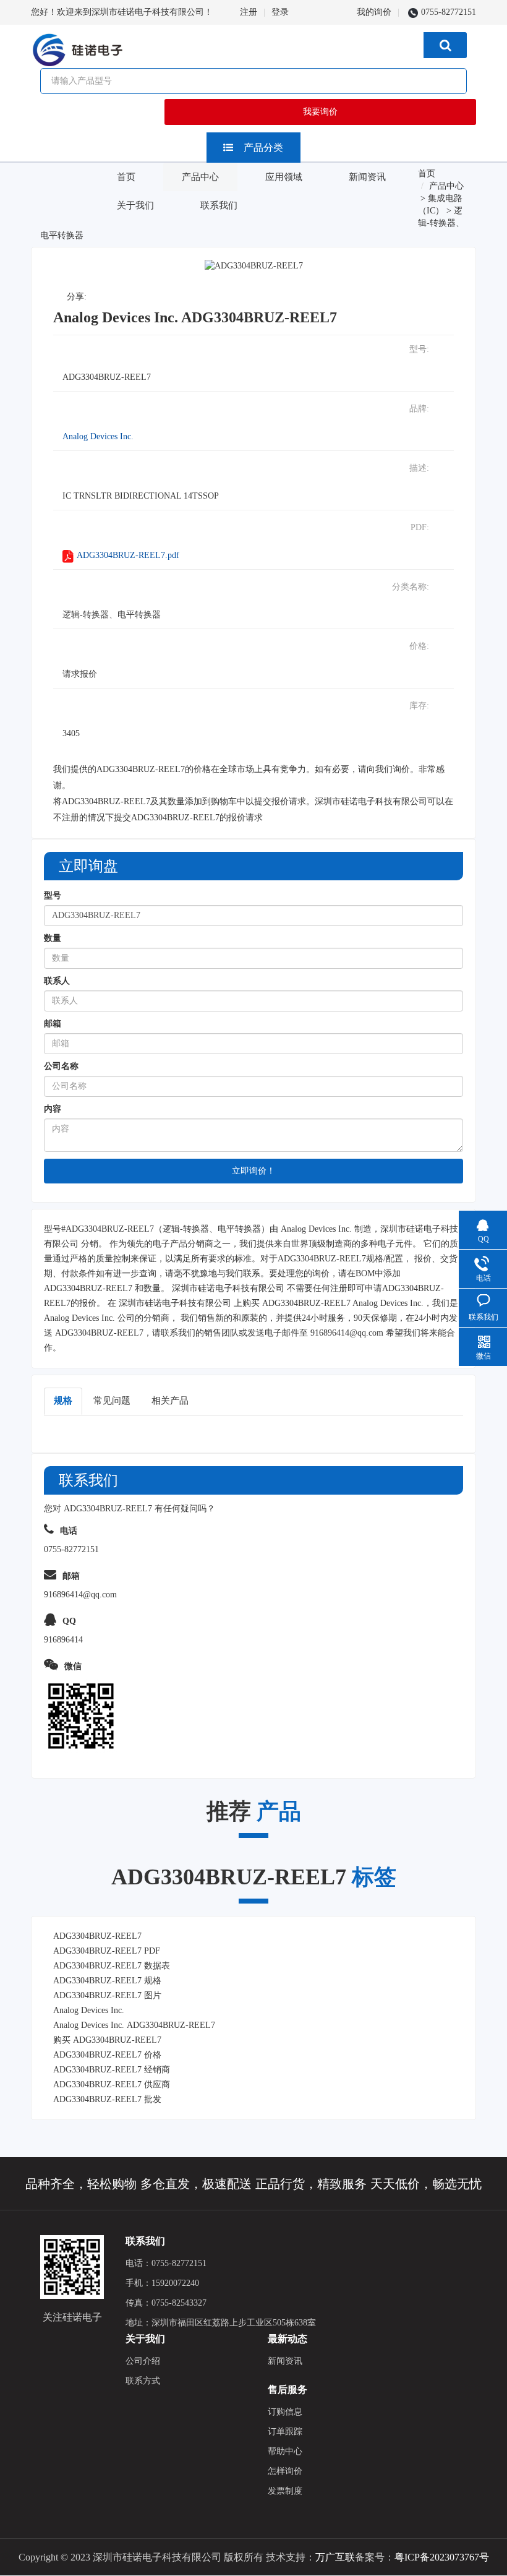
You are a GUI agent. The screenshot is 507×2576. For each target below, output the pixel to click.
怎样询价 (285, 2471)
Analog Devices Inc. (98, 436)
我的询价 (374, 12)
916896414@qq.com (347, 1333)
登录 (280, 12)
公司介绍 (143, 2361)
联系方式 (143, 2381)
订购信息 (285, 2412)
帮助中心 (285, 2451)
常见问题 (112, 1401)
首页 (126, 177)
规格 (63, 1401)
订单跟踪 (285, 2432)
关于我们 (135, 205)
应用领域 (284, 177)
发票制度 (285, 2491)
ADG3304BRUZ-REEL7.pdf (128, 555)
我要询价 (320, 112)
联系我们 (219, 205)
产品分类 (263, 148)
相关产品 (170, 1401)
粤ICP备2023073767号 (442, 2557)
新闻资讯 (367, 177)
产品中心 (200, 177)
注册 (249, 12)
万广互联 (335, 2557)
